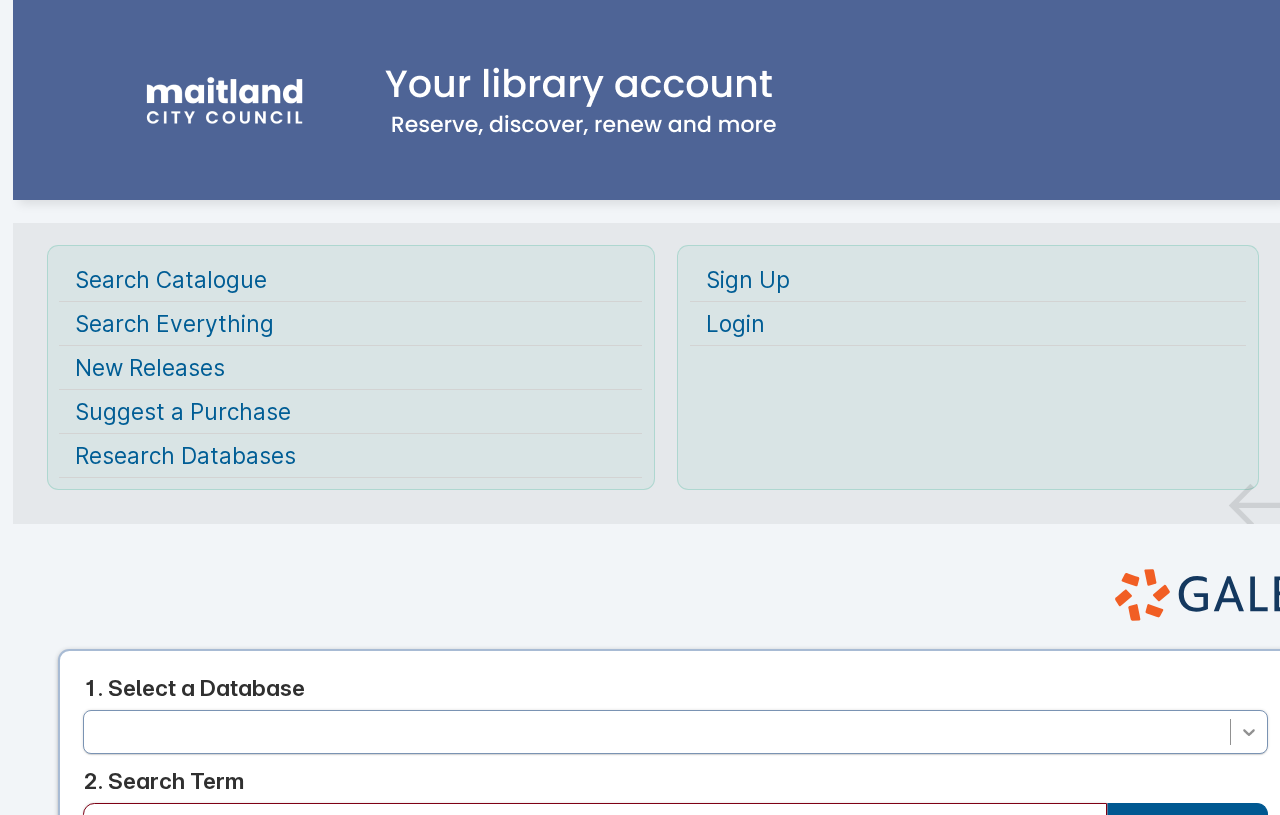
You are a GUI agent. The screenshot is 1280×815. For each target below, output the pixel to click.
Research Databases (185, 455)
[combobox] (97, 731)
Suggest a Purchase (183, 411)
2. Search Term (163, 780)
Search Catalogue (171, 279)
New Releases (150, 367)
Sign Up (748, 279)
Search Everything (174, 323)
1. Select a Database (194, 687)
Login (735, 323)
